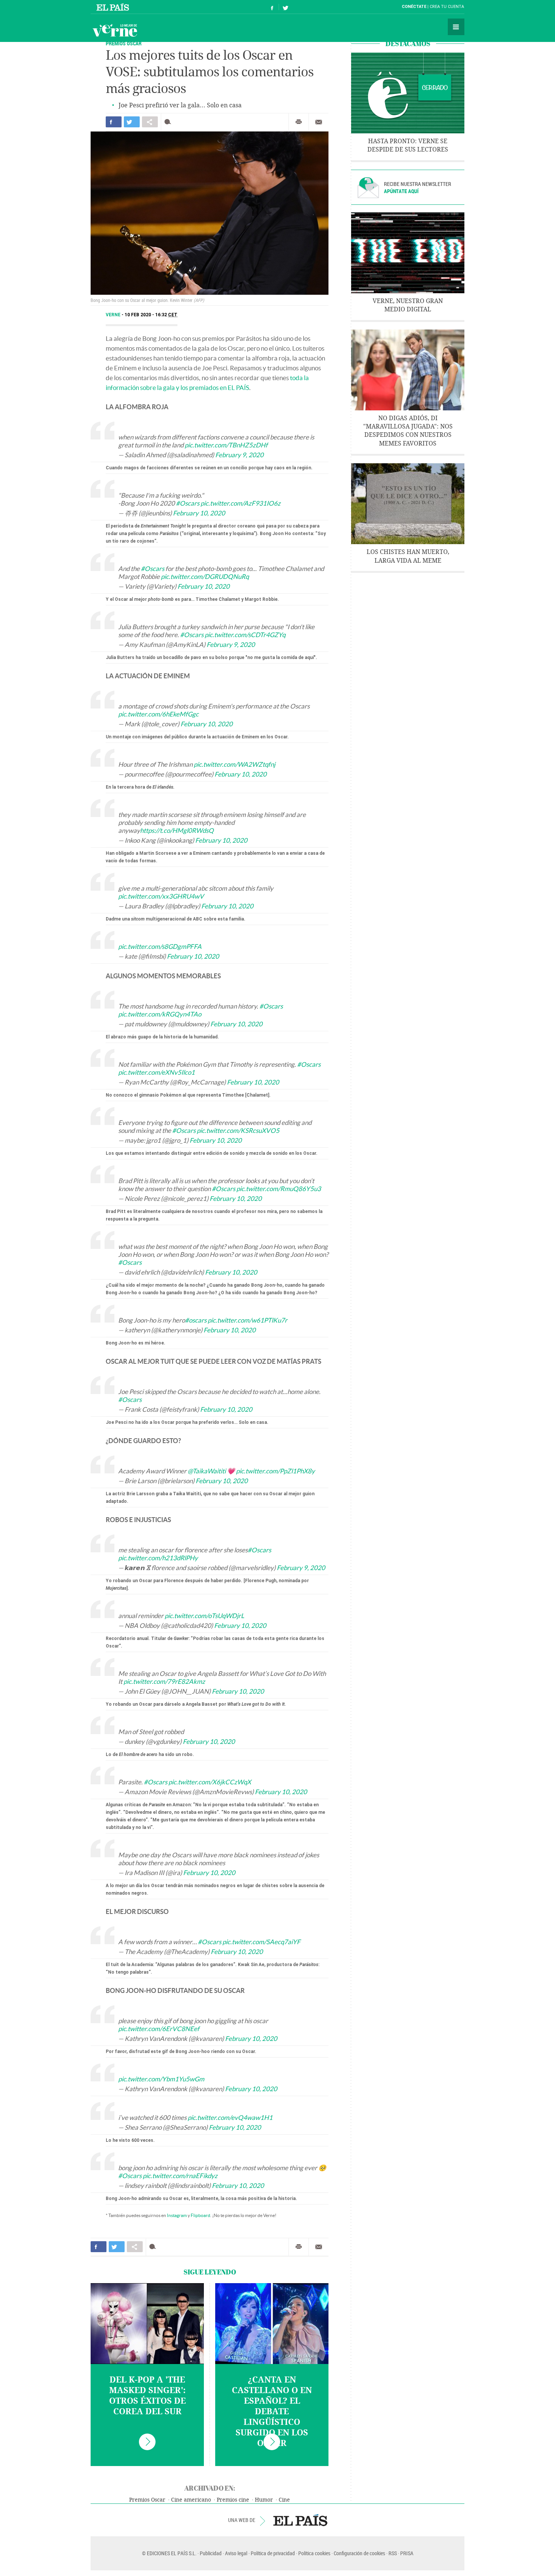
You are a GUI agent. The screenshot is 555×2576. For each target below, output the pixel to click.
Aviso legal (236, 2553)
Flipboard (200, 2215)
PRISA (407, 2553)
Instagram (177, 2215)
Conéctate (414, 7)
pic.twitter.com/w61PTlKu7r (247, 1320)
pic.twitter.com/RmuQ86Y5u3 (279, 1189)
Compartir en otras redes (150, 122)
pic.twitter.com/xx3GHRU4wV (161, 896)
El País (114, 7)
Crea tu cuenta (447, 7)
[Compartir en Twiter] (132, 122)
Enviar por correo (319, 122)
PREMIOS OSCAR (124, 43)
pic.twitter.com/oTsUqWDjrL (204, 1616)
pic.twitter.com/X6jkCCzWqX (210, 1782)
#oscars (196, 1320)
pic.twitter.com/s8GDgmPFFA (160, 946)
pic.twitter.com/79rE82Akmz (164, 1681)
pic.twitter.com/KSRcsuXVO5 (238, 1130)
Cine (284, 2500)
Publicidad (211, 2553)
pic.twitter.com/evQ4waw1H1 (230, 2117)
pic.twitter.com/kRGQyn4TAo (160, 1014)
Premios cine (233, 2500)
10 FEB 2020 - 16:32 (151, 315)
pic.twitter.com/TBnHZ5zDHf (226, 445)
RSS (393, 2553)
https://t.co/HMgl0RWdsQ (177, 830)
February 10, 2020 (199, 513)
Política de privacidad (273, 2553)
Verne (115, 30)
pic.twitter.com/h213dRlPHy (158, 1558)
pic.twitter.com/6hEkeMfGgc (158, 714)
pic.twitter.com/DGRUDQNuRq (205, 576)
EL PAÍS (300, 2520)
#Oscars (188, 503)
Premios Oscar (147, 2500)
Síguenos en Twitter (285, 7)
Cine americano (191, 2500)
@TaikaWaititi (207, 1471)
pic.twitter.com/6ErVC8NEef (159, 2029)
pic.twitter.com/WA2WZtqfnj (234, 764)
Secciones (456, 27)
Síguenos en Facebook (272, 7)
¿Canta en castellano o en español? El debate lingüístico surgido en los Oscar (272, 2412)
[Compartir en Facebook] (114, 122)
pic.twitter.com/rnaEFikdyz (180, 2176)
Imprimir (299, 122)
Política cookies (314, 2553)
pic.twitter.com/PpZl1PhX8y (275, 1471)
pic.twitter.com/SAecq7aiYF (261, 1942)
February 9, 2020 (239, 455)
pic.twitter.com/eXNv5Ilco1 (156, 1072)
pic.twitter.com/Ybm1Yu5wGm (161, 2079)
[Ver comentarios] (169, 122)
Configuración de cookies (359, 2553)
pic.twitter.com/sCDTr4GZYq (245, 635)
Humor (264, 2500)
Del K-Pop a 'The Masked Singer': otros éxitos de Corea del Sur (147, 2396)
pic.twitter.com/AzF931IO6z (240, 503)
